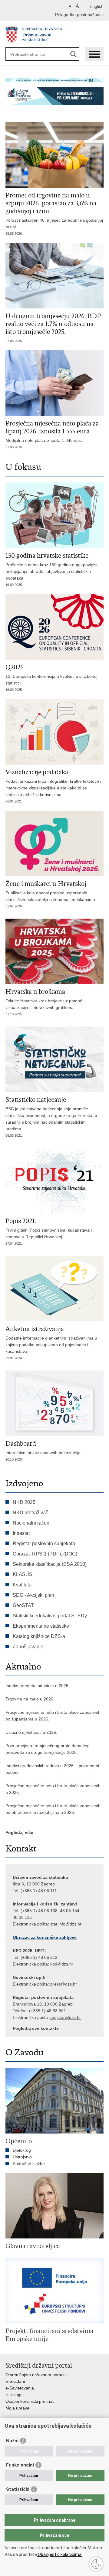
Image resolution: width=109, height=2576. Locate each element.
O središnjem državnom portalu (36, 2375)
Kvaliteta (22, 1585)
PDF (54, 1554)
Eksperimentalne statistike (41, 1626)
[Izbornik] (94, 54)
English (97, 6)
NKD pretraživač (30, 1513)
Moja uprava (17, 2408)
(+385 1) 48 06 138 (39, 1911)
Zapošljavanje (28, 1647)
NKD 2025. (25, 1502)
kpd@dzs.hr (62, 1964)
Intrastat (21, 1533)
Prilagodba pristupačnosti (79, 15)
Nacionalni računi (32, 1523)
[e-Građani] (31, 7)
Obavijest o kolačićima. (60, 2554)
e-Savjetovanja (20, 2388)
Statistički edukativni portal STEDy (50, 1616)
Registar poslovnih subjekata (44, 1544)
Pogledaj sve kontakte (36, 2028)
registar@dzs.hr (66, 2017)
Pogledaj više (19, 1832)
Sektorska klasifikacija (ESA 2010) (50, 1564)
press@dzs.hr (64, 1984)
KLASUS (23, 1574)
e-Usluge (14, 2395)
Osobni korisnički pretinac (30, 2401)
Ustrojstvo (22, 2157)
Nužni (12, 2441)
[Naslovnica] (54, 34)
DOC (70, 1554)
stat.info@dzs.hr (66, 1924)
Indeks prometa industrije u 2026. (38, 1686)
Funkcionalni (20, 2465)
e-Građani (15, 2381)
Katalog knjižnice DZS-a (39, 1636)
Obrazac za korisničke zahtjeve (45, 1937)
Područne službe (29, 2164)
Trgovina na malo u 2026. (30, 1699)
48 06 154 (70, 1911)
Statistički (18, 2489)
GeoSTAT (23, 1605)
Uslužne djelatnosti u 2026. (31, 1732)
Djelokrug (22, 2150)
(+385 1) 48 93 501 (48, 2011)
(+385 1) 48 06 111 (39, 1891)
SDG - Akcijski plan (33, 1595)
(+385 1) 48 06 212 (39, 1957)
